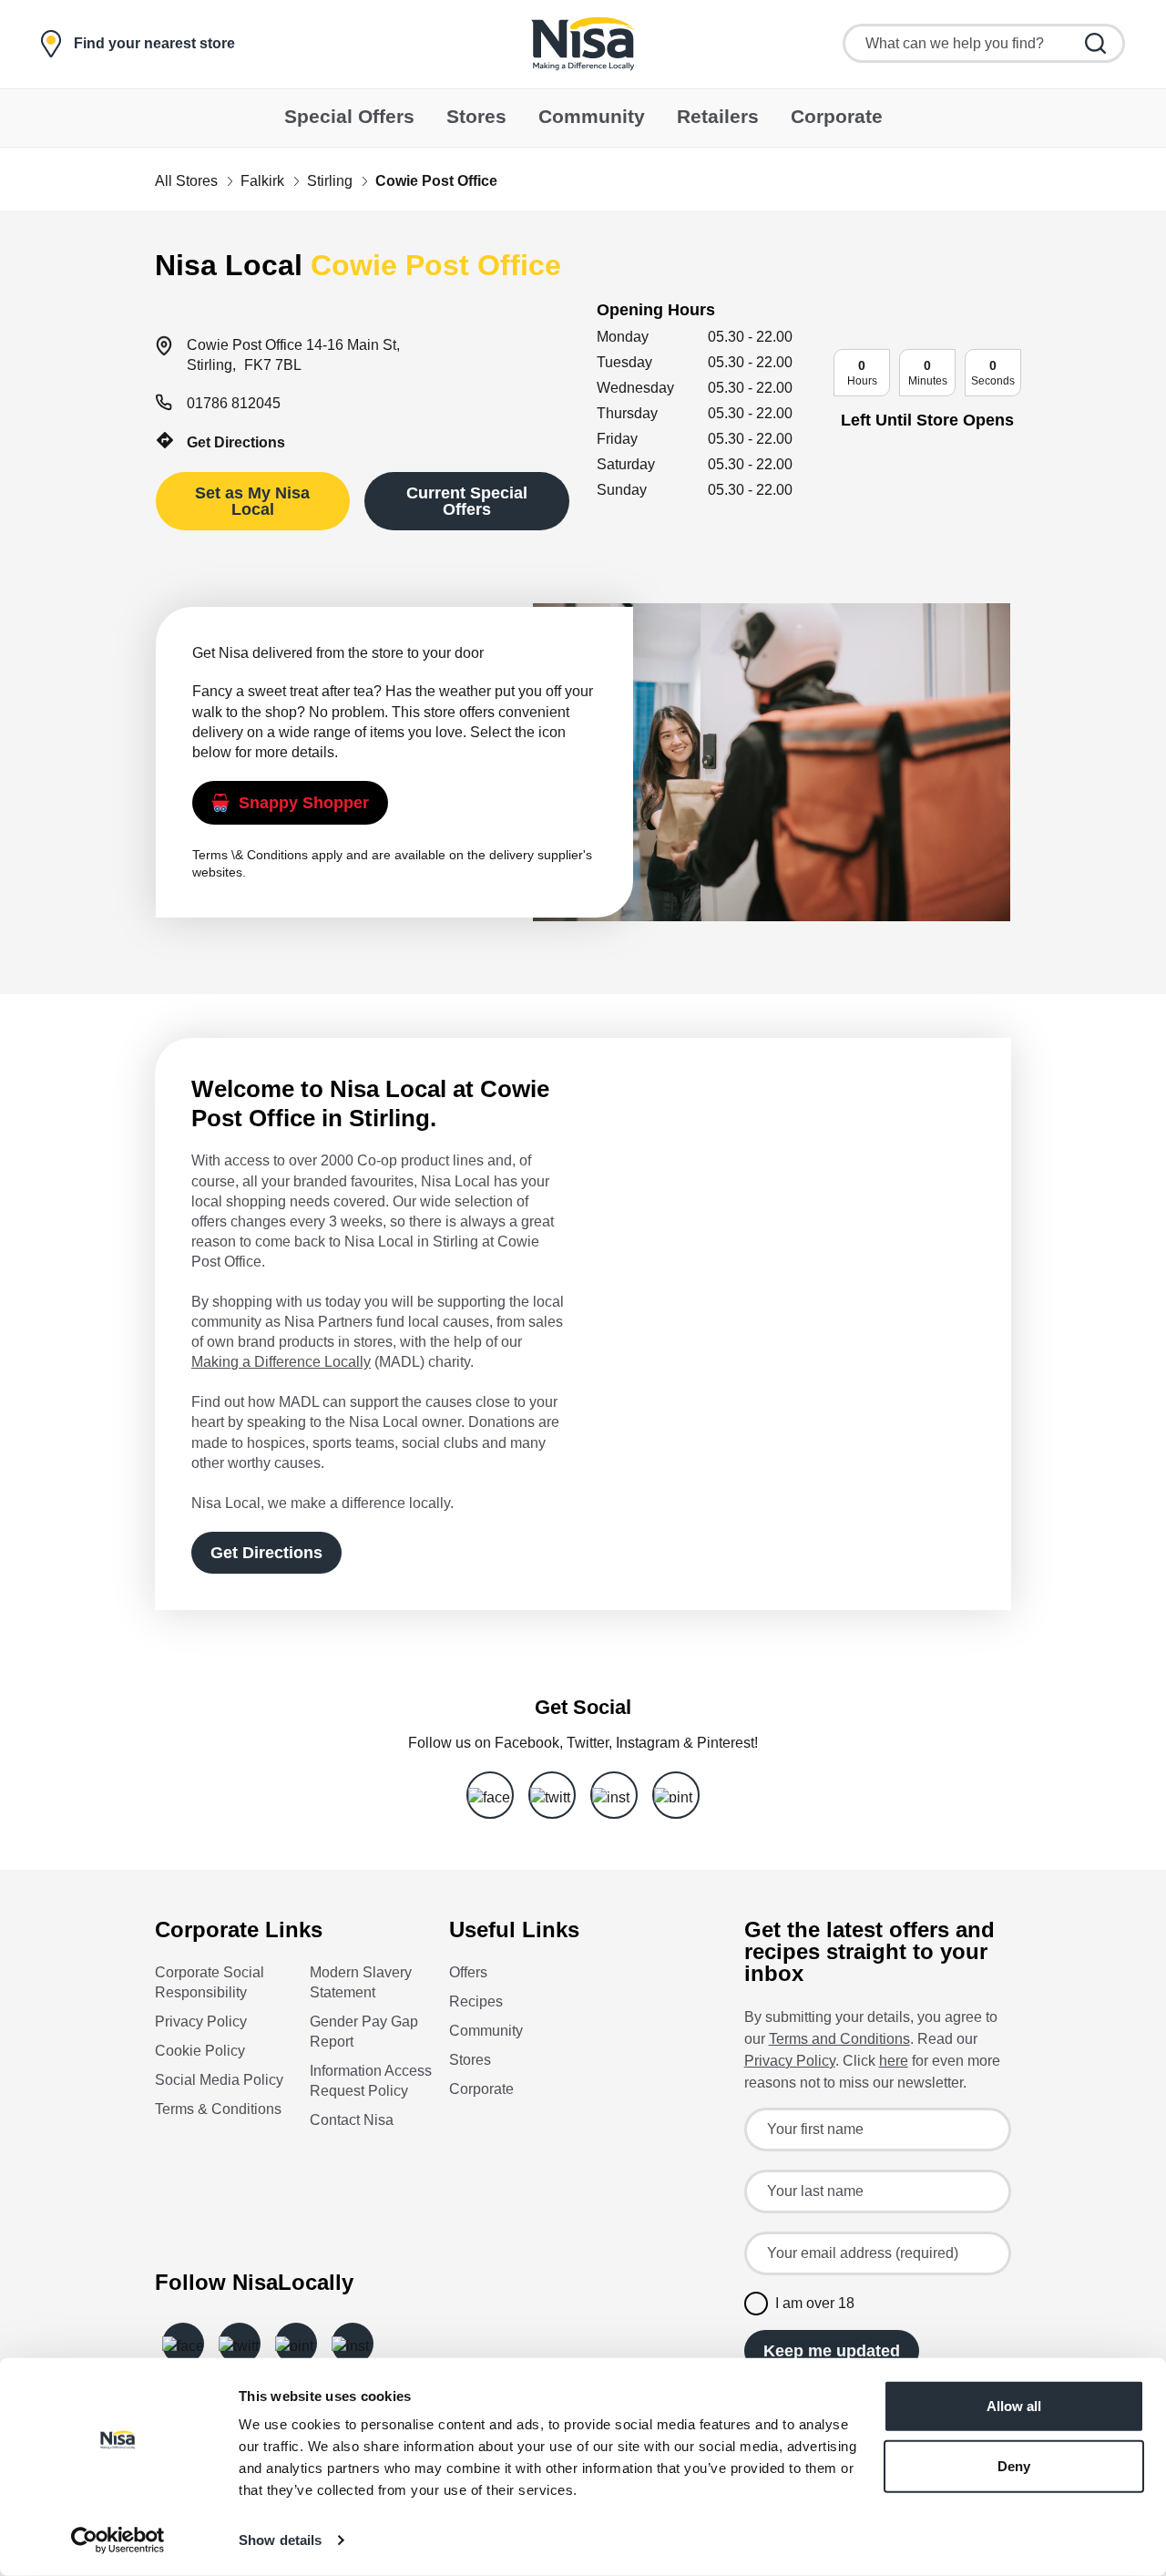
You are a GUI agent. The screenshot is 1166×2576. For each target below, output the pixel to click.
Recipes (476, 2001)
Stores (470, 2060)
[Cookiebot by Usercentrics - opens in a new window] (118, 2540)
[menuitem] (349, 118)
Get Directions (236, 442)
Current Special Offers (467, 501)
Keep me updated (832, 2351)
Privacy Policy (201, 2022)
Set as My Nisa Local (252, 501)
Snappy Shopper (304, 803)
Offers (468, 1972)
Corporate (481, 2089)
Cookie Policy (200, 2051)
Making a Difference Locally (281, 1362)
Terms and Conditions (839, 2039)
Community (486, 2031)
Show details (280, 2540)
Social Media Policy (219, 2080)
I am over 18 (815, 2303)
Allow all (1014, 2406)
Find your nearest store (154, 44)
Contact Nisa (352, 2120)
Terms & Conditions (218, 2109)
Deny (1014, 2465)
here (894, 2061)
